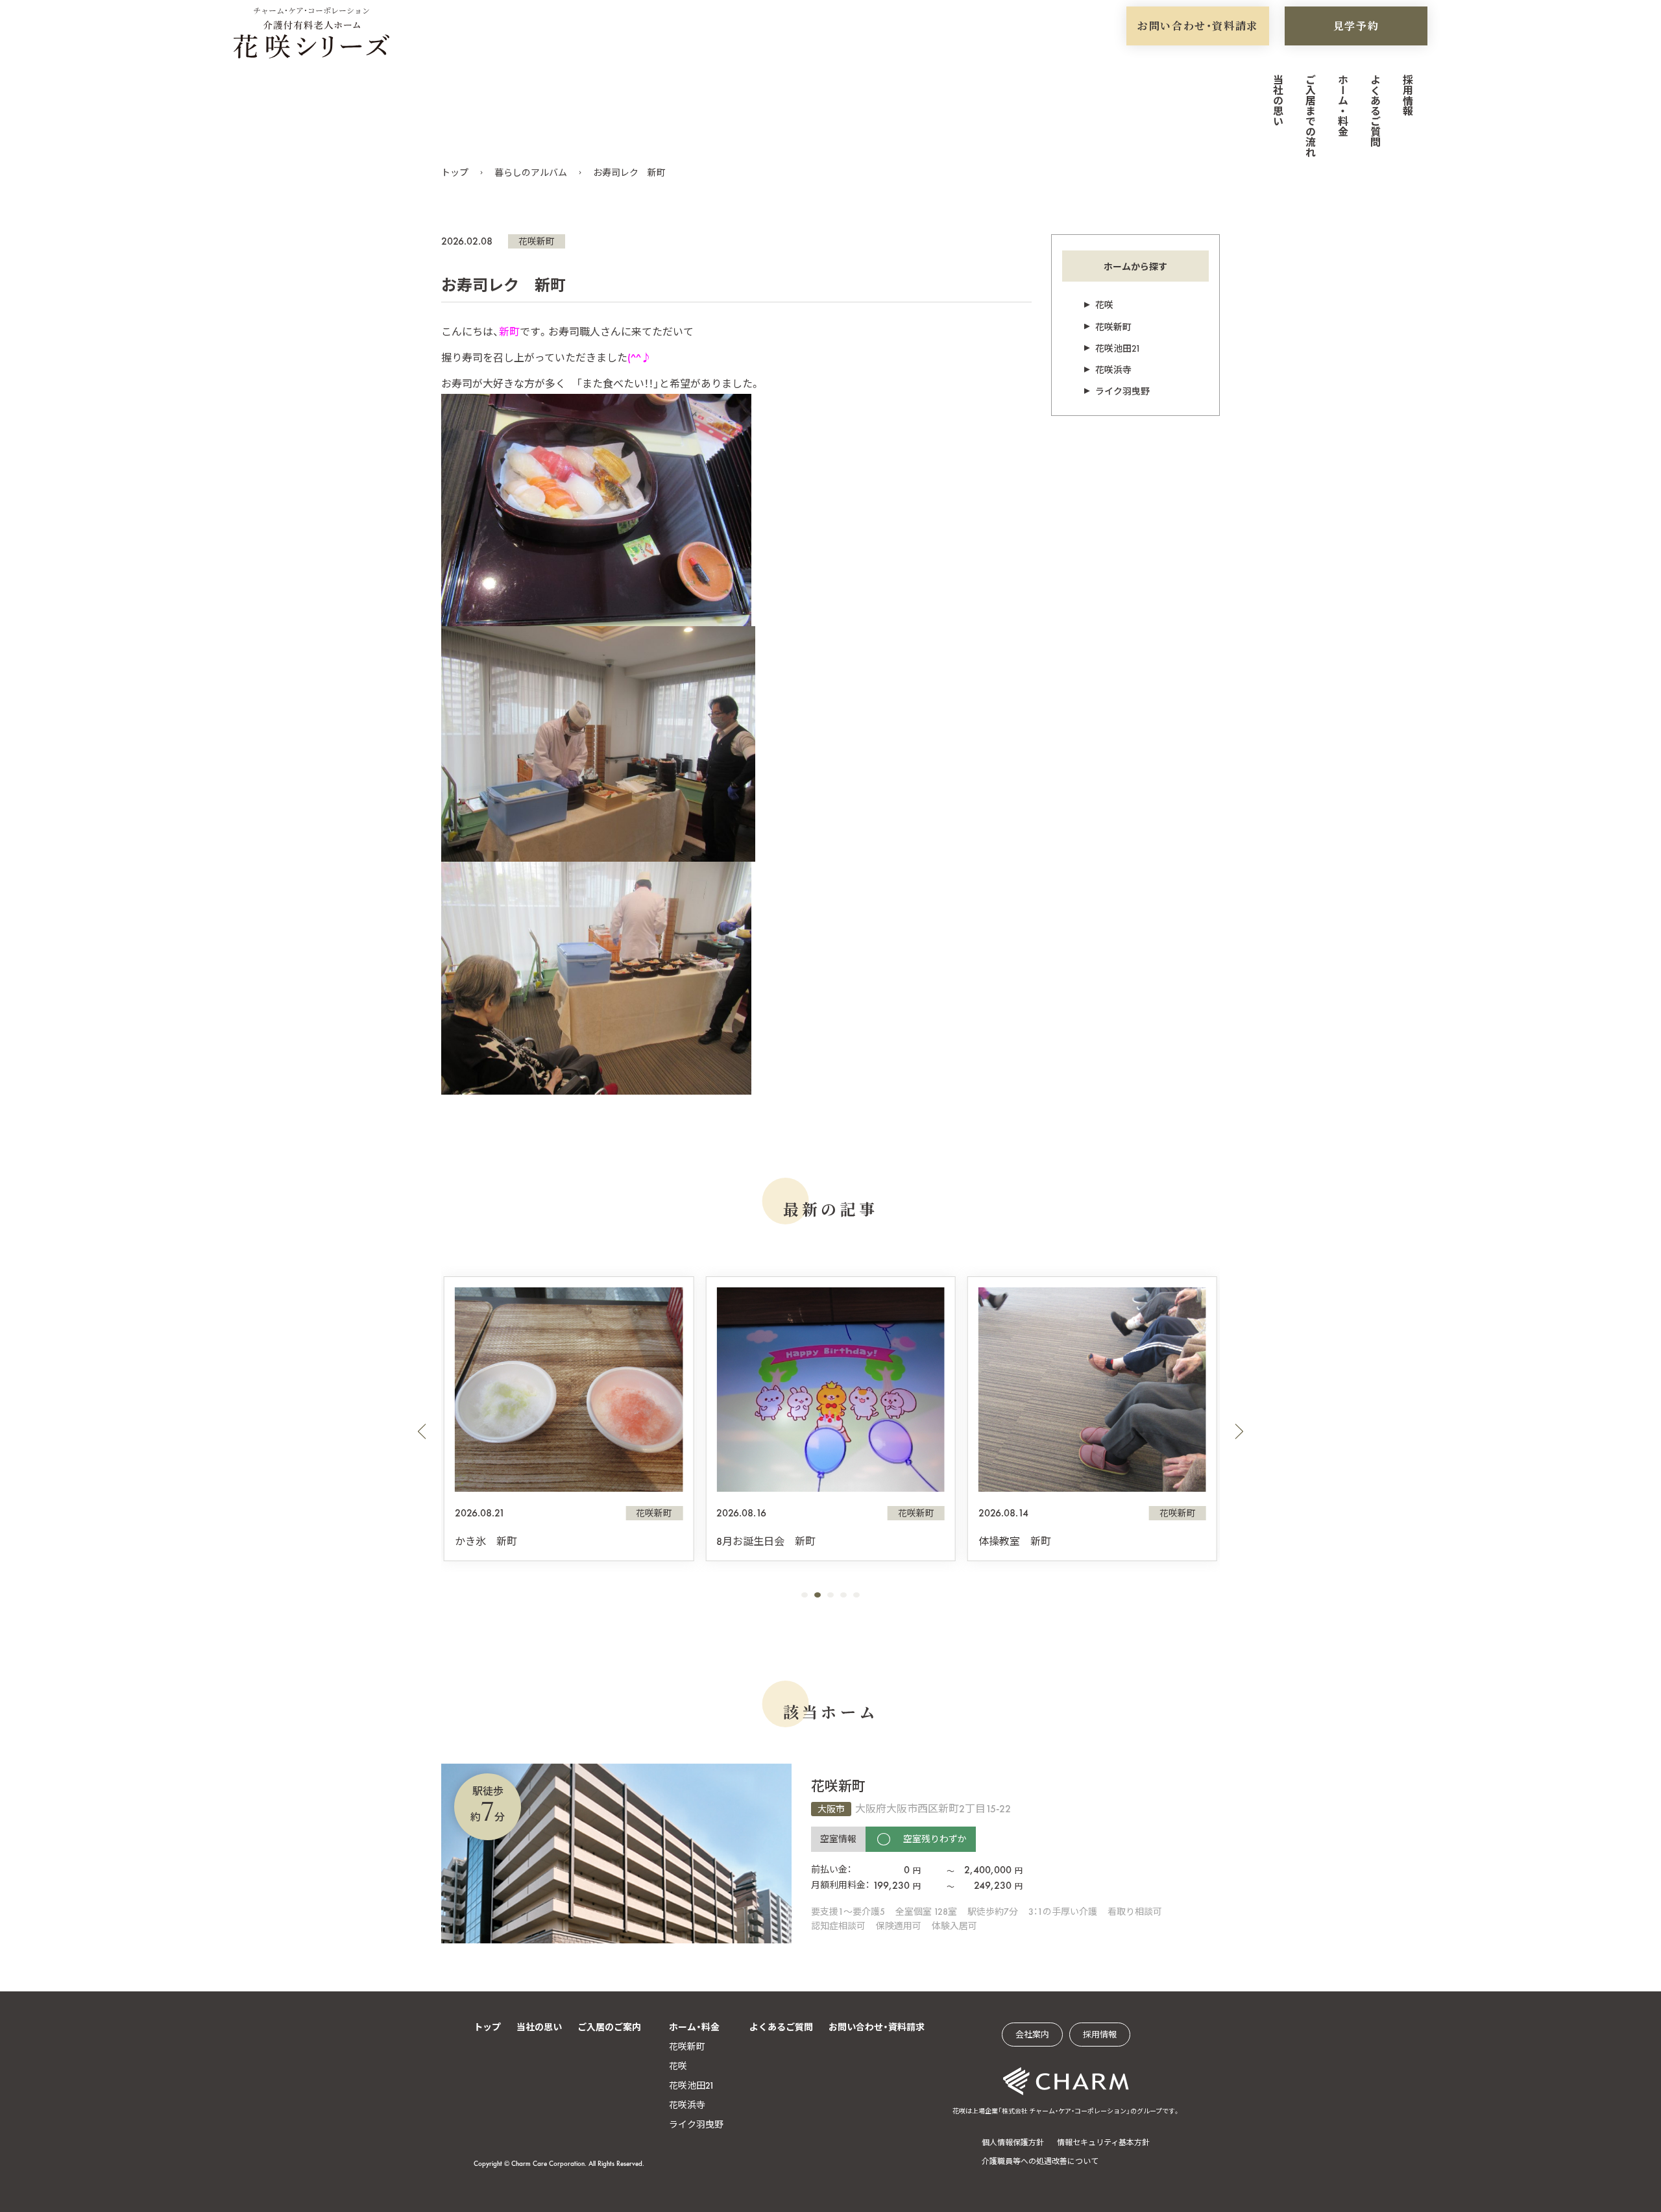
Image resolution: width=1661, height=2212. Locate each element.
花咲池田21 (1118, 348)
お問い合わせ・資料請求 (1198, 26)
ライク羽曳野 (1122, 391)
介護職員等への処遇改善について (1040, 2161)
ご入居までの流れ (1310, 115)
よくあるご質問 (1375, 110)
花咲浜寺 (1113, 370)
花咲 (1104, 305)
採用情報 (1407, 95)
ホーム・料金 (1342, 105)
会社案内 (1032, 2035)
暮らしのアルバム (531, 173)
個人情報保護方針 (1013, 2143)
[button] (422, 1431)
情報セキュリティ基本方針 (1103, 2143)
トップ (455, 173)
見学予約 (1356, 26)
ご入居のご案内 (609, 2027)
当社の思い (1277, 100)
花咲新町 (537, 241)
